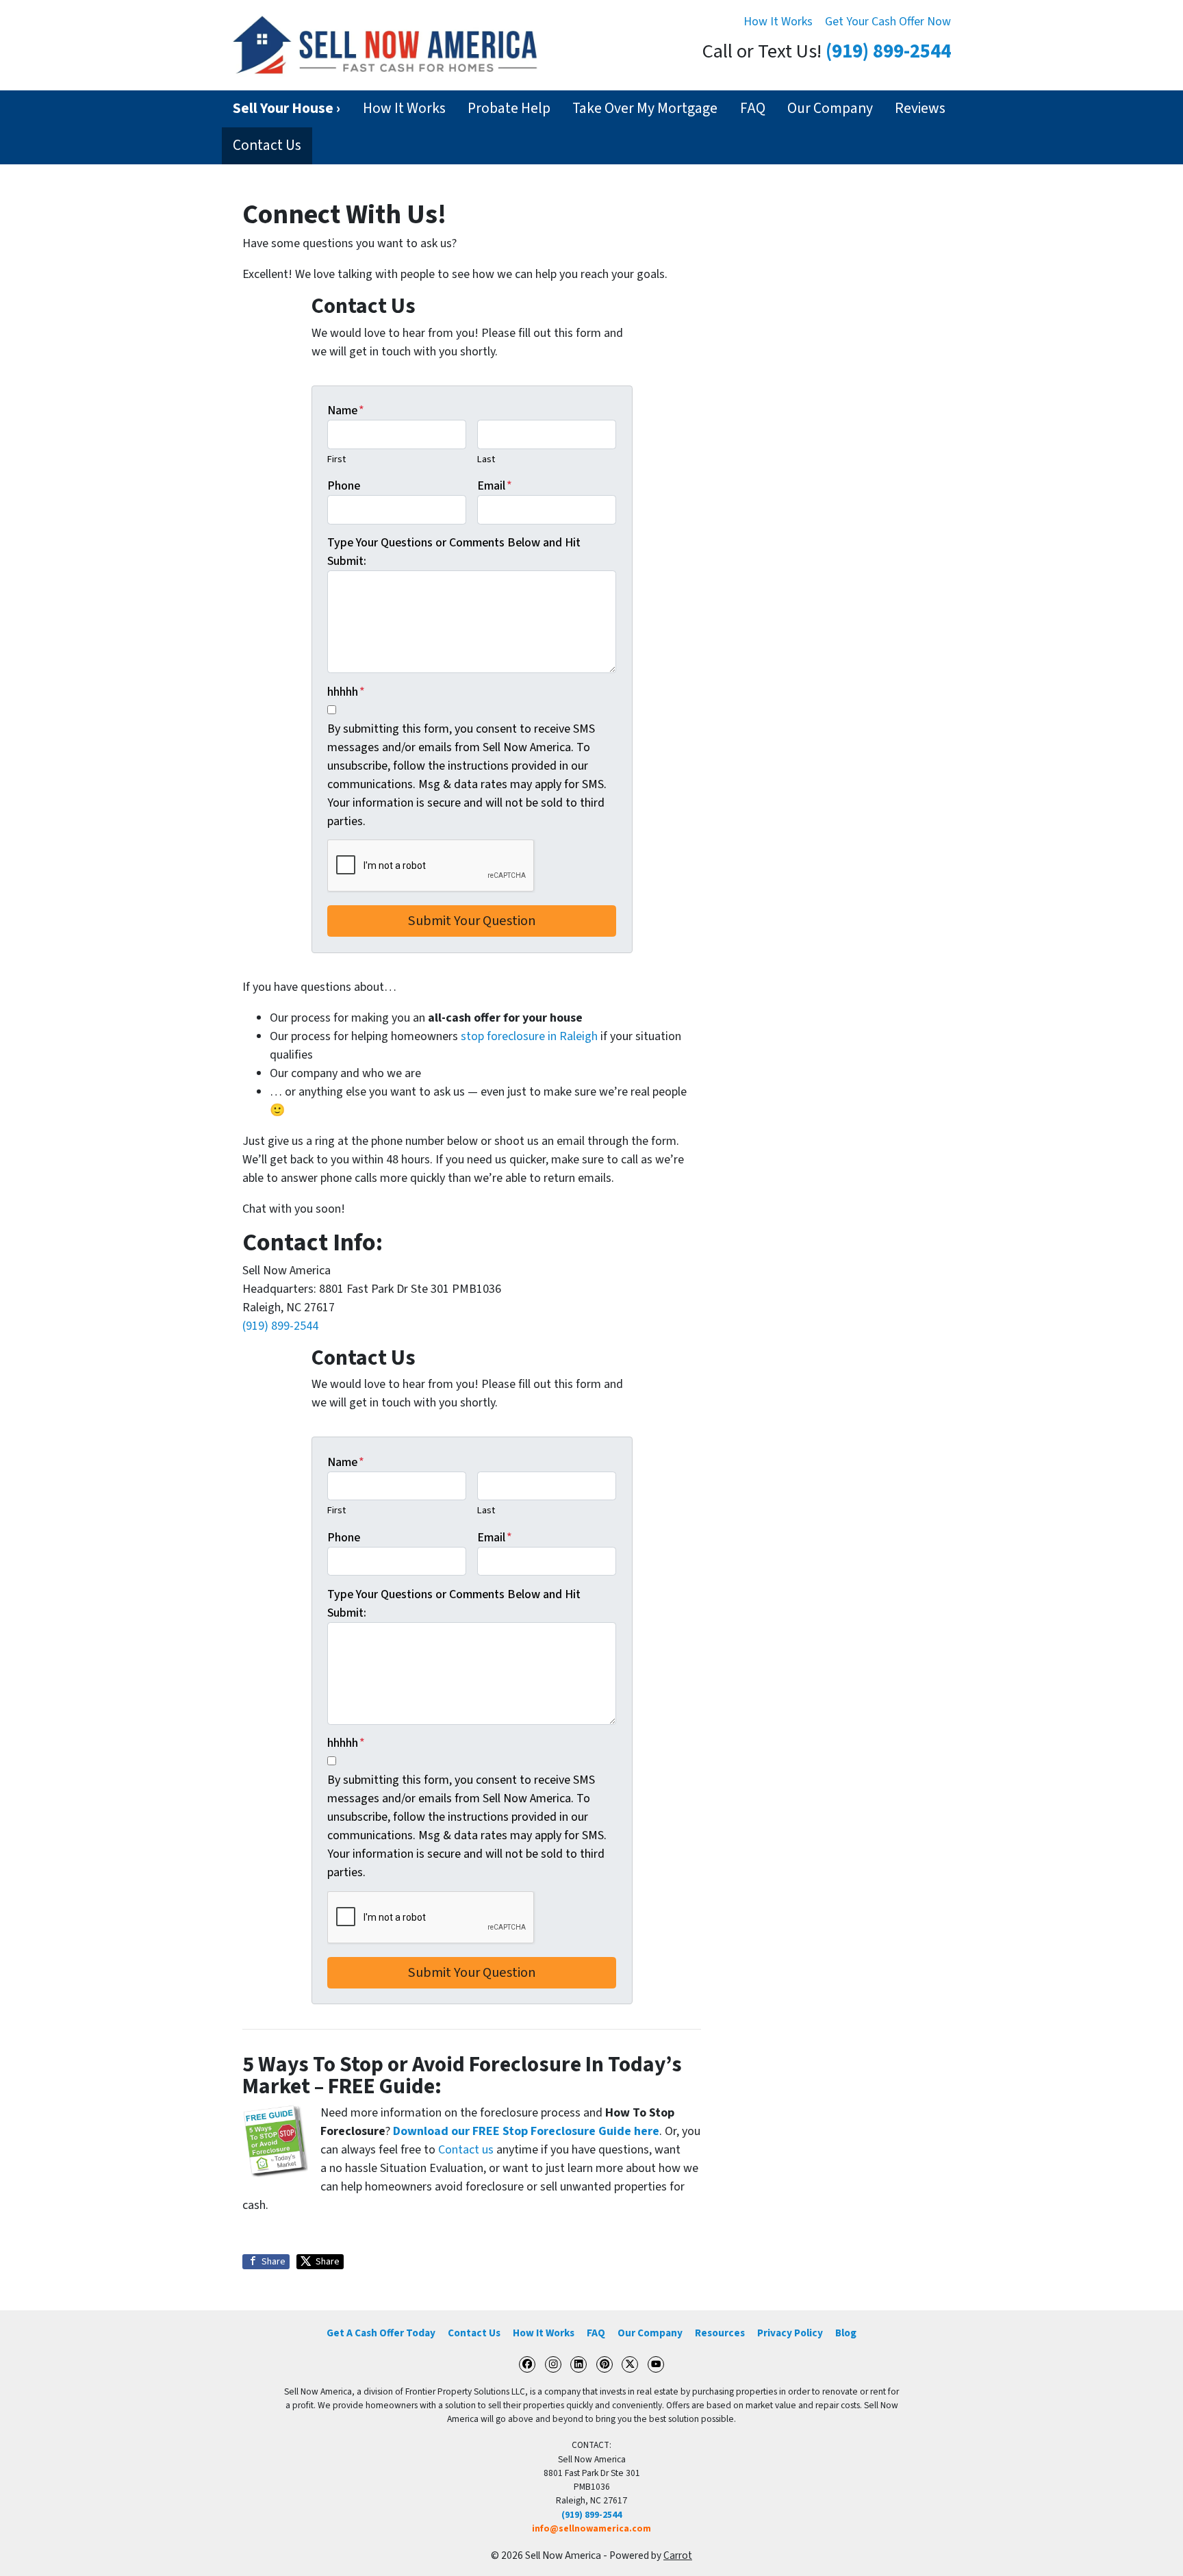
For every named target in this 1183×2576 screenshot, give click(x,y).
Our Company (830, 109)
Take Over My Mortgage (645, 109)
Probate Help (509, 109)
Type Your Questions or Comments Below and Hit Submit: (454, 552)
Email (495, 486)
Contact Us (267, 146)
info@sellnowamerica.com (591, 2528)
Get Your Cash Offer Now (888, 22)
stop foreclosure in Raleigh (529, 1036)
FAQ (753, 109)
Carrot (678, 2555)
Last (486, 459)
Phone (344, 486)
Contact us (466, 2150)
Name (346, 411)
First (336, 459)
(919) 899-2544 (888, 52)
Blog (846, 2333)
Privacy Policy (790, 2333)
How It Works (778, 22)
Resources (720, 2333)
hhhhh (346, 692)
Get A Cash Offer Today (381, 2333)
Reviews (920, 109)
